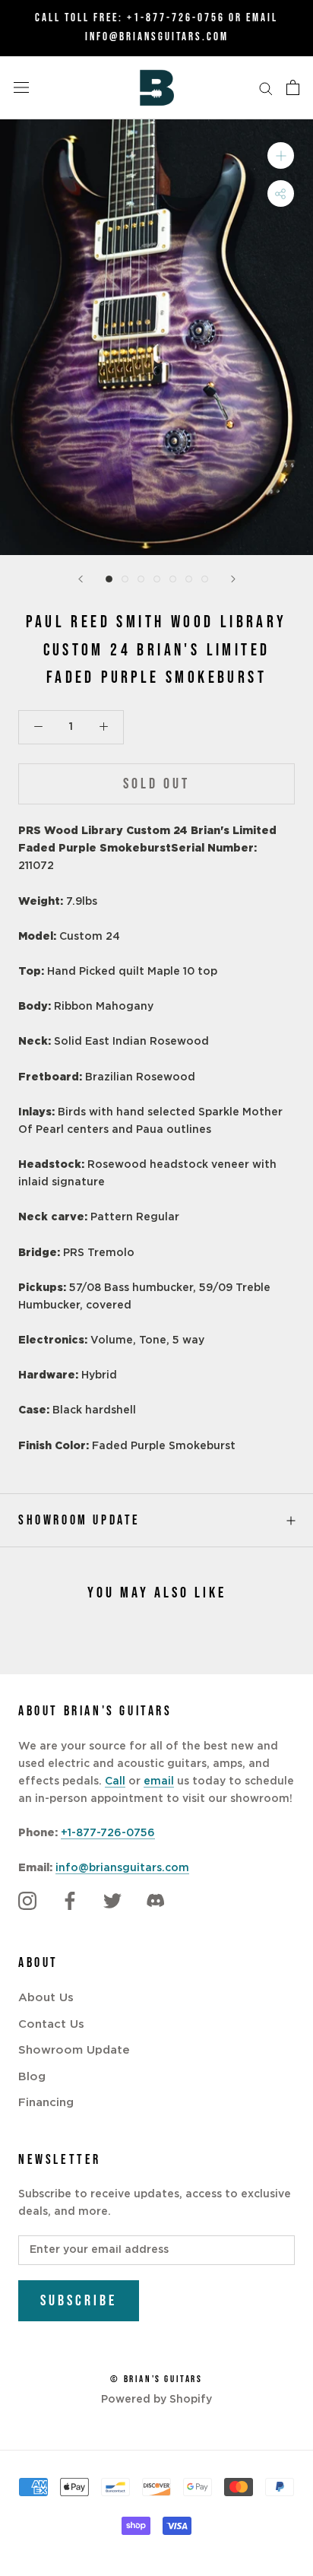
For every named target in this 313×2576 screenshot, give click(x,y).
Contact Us (51, 2024)
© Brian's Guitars (156, 2379)
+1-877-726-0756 (176, 18)
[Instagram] (27, 1901)
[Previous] (81, 579)
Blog (32, 2077)
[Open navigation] (21, 87)
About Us (46, 1998)
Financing (46, 2103)
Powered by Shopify (156, 2400)
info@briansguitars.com (122, 1868)
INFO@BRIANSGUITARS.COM (157, 37)
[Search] (266, 88)
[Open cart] (293, 87)
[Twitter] (112, 1901)
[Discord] (155, 1901)
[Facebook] (70, 1901)
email (159, 1781)
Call (115, 1781)
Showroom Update (79, 1520)
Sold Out (156, 784)
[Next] (233, 579)
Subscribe (79, 2301)
